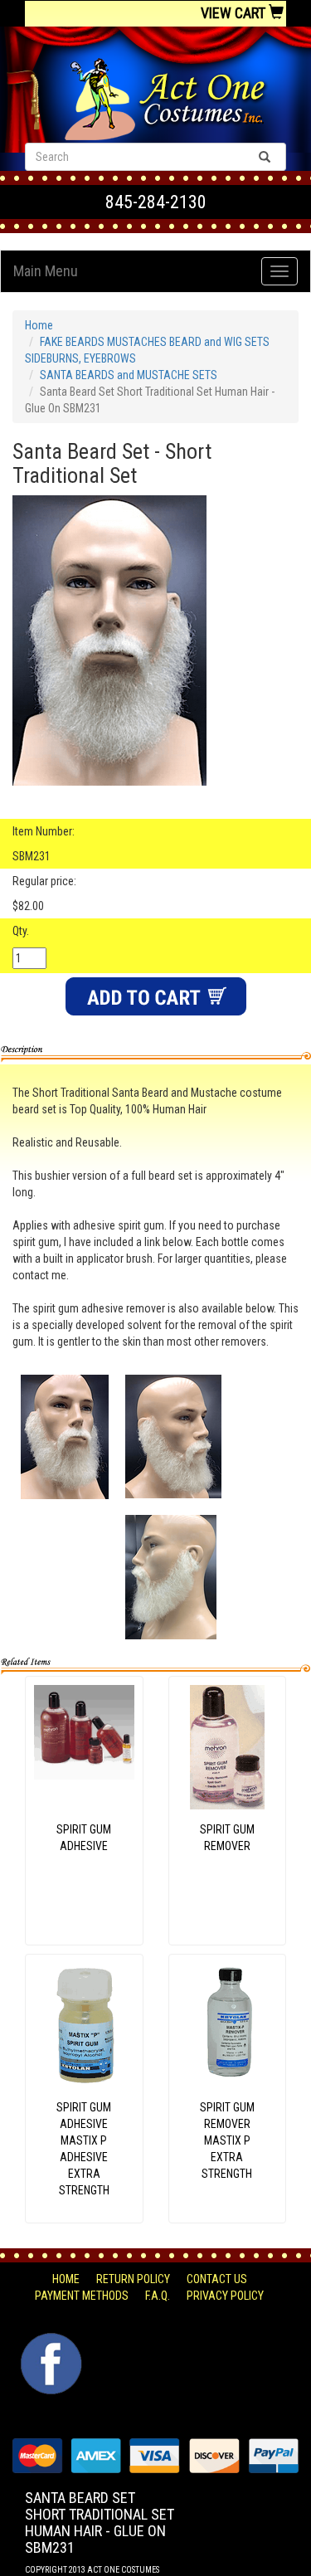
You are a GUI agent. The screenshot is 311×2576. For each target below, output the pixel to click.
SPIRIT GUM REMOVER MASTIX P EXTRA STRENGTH (227, 2140)
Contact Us (217, 2279)
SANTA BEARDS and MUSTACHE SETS (129, 375)
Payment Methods (82, 2296)
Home (39, 325)
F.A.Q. (158, 2296)
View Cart (235, 13)
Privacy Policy (225, 2296)
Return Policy (133, 2279)
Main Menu (46, 271)
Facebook (49, 2341)
